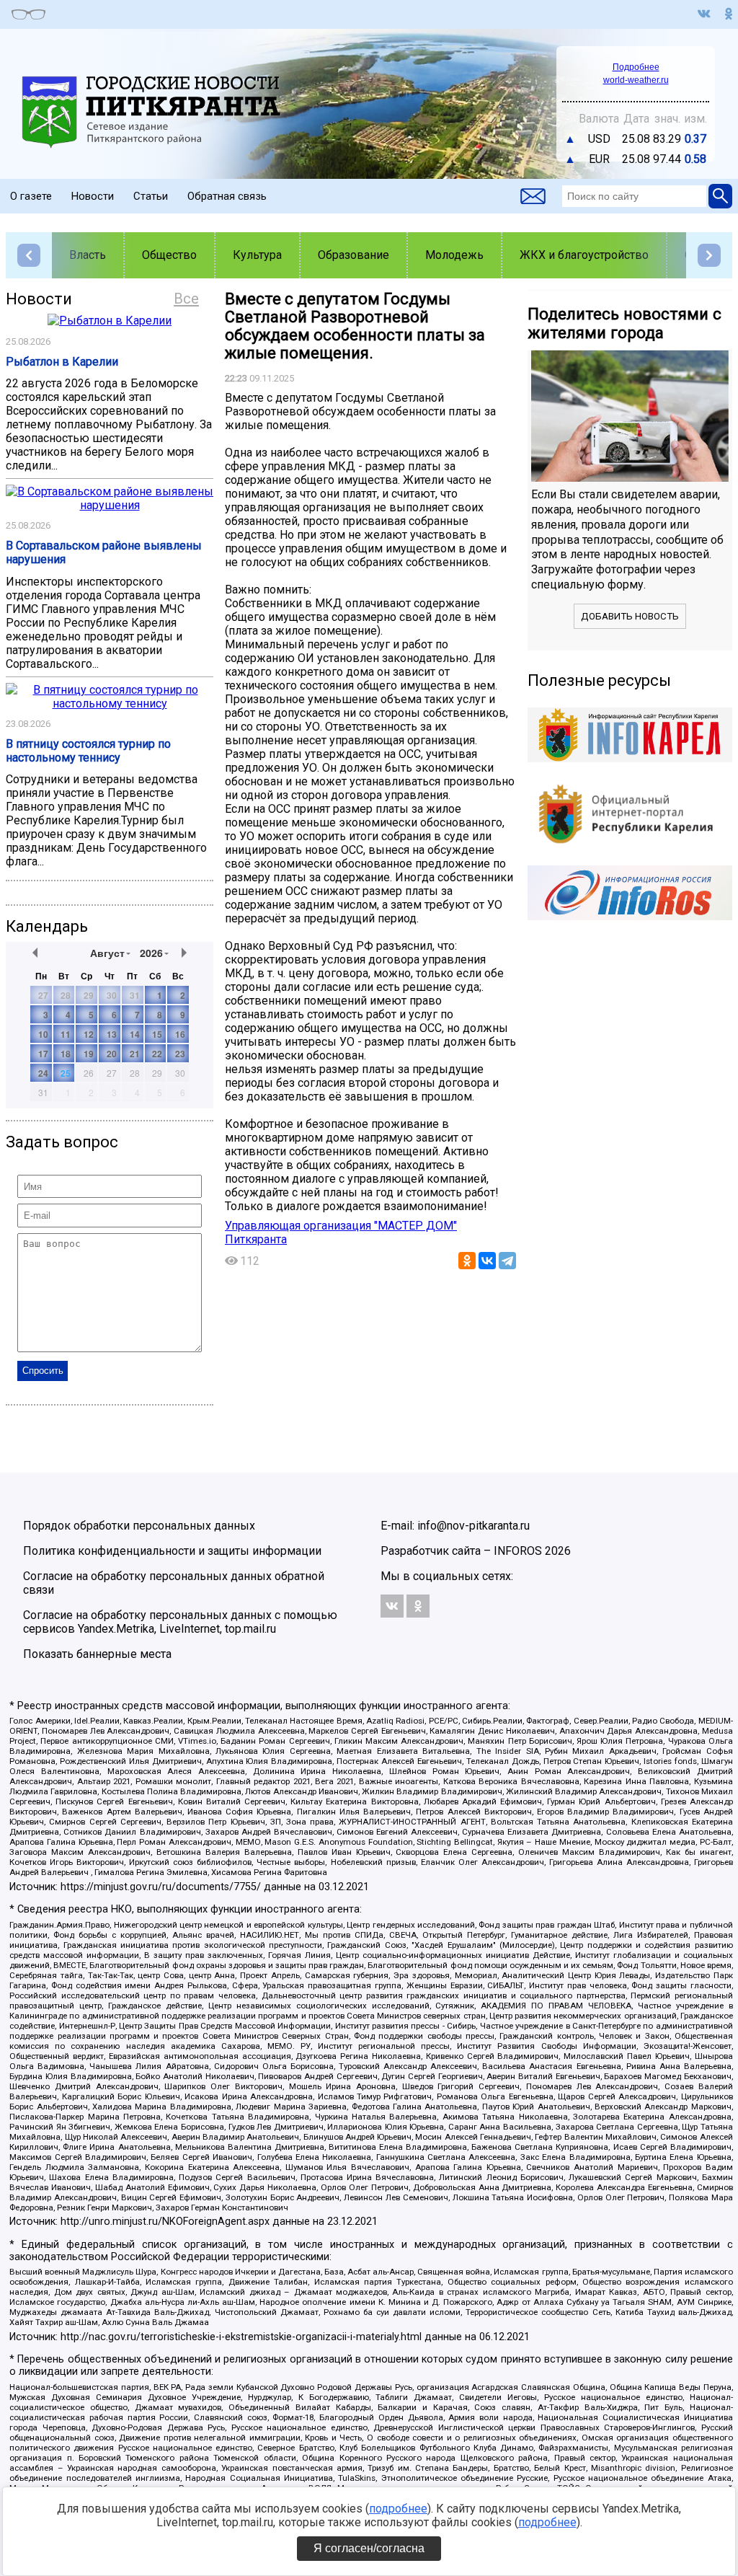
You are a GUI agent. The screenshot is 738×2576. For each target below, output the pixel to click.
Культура (257, 255)
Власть (88, 255)
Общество (169, 255)
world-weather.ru (636, 80)
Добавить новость (630, 616)
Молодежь (454, 255)
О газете (31, 196)
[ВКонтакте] (487, 1261)
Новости (93, 196)
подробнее (398, 2509)
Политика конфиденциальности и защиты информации (172, 1551)
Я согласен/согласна (369, 2548)
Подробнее (636, 67)
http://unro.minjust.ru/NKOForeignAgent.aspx (165, 2222)
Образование (354, 255)
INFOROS (518, 1551)
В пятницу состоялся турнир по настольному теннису (88, 751)
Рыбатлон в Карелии (62, 362)
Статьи (151, 196)
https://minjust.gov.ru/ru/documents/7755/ (161, 1887)
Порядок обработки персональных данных (139, 1526)
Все (186, 299)
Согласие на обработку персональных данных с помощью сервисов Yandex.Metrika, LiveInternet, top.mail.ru (180, 1622)
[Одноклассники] (467, 1261)
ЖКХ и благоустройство (584, 255)
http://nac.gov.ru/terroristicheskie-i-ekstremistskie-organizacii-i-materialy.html (241, 2337)
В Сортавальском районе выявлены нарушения (104, 552)
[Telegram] (507, 1261)
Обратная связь (227, 196)
